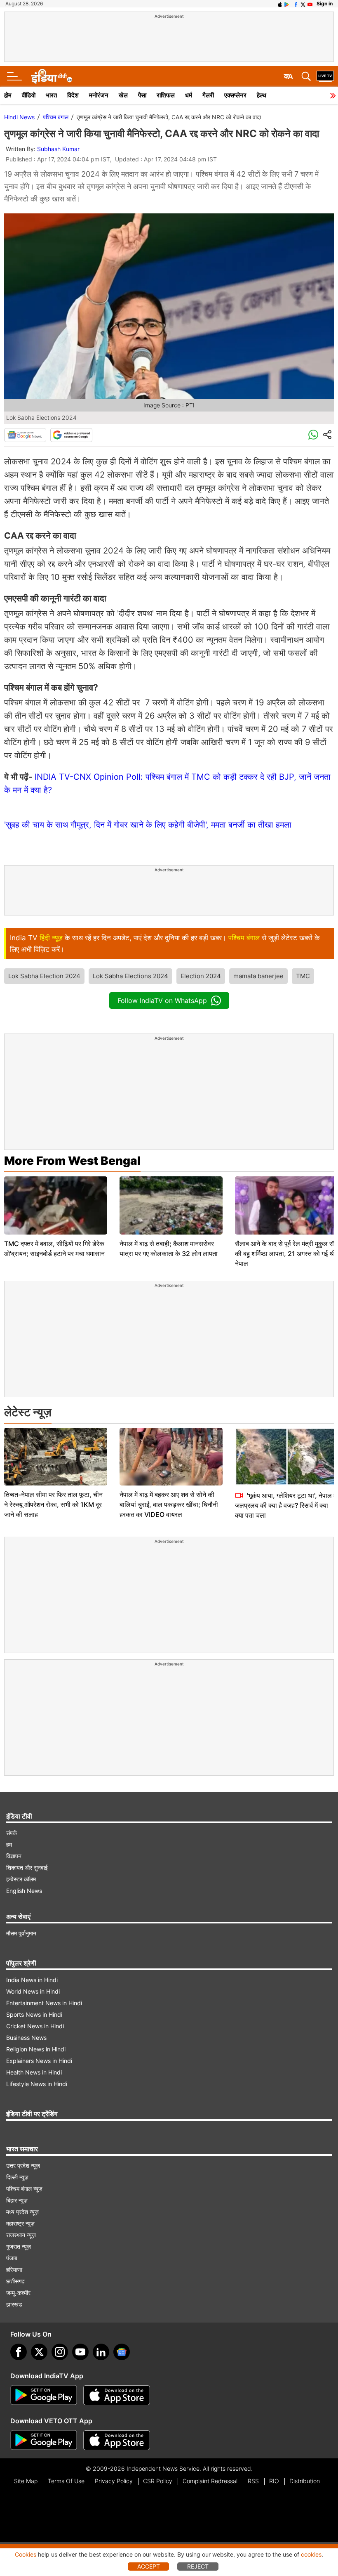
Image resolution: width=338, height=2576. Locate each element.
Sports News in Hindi (34, 2014)
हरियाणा (14, 2270)
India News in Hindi (32, 1980)
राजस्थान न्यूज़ (21, 2235)
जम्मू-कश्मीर (18, 2293)
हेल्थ (262, 95)
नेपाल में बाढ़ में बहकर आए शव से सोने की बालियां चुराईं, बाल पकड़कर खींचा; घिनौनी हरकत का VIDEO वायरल (169, 1504)
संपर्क (12, 1833)
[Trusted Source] (71, 435)
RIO (274, 2481)
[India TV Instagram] (60, 2352)
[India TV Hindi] (52, 76)
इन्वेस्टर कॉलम (21, 1879)
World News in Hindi (33, 1991)
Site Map (26, 2481)
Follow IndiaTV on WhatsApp (162, 1001)
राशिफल (166, 95)
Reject (198, 2566)
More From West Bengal (72, 1161)
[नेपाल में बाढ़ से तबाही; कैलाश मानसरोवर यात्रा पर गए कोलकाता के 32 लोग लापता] (171, 1205)
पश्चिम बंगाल (56, 117)
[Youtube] (80, 2352)
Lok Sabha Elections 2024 (130, 976)
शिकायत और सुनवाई (27, 1868)
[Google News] (25, 435)
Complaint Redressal (210, 2481)
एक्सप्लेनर (235, 95)
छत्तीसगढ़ (15, 2281)
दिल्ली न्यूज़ (17, 2177)
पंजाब (12, 2258)
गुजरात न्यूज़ (19, 2246)
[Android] (287, 4)
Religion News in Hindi (36, 2049)
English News (24, 1891)
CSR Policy (158, 2481)
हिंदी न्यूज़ (51, 938)
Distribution (305, 2481)
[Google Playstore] (44, 2395)
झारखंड (14, 2304)
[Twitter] (39, 2352)
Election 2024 (201, 976)
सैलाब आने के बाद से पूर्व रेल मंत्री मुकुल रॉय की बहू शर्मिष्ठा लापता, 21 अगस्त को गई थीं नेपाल (286, 1254)
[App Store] (117, 2395)
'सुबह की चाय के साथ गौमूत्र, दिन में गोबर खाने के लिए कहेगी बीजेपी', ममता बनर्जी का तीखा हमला (148, 825)
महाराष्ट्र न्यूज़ (20, 2223)
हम (9, 1844)
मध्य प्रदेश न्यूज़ (22, 2212)
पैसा (142, 95)
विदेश (73, 95)
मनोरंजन (99, 95)
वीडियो (29, 95)
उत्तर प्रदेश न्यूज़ (23, 2166)
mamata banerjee (258, 976)
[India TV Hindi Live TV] (325, 76)
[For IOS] (117, 2440)
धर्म (189, 95)
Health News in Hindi (34, 2072)
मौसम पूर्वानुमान (21, 1933)
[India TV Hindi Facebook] (296, 4)
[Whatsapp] (313, 435)
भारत (51, 95)
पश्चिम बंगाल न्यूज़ (24, 2189)
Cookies (26, 2554)
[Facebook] (19, 2352)
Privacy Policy (114, 2481)
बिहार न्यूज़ (17, 2200)
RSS (253, 2481)
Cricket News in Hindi (35, 2026)
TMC (303, 976)
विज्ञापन (14, 1856)
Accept (149, 2566)
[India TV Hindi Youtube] (310, 4)
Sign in (325, 4)
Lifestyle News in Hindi (37, 2084)
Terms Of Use (66, 2481)
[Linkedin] (101, 2352)
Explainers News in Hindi (39, 2061)
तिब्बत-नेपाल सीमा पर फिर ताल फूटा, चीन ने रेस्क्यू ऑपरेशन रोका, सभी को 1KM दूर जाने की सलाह (53, 1504)
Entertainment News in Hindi (44, 2003)
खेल (123, 95)
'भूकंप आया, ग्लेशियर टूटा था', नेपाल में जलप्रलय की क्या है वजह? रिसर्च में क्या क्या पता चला (286, 1505)
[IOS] (280, 4)
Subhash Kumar (58, 149)
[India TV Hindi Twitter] (303, 4)
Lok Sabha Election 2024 (44, 976)
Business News (26, 2038)
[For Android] (44, 2440)
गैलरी (208, 95)
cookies (311, 2554)
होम (8, 95)
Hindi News (19, 117)
